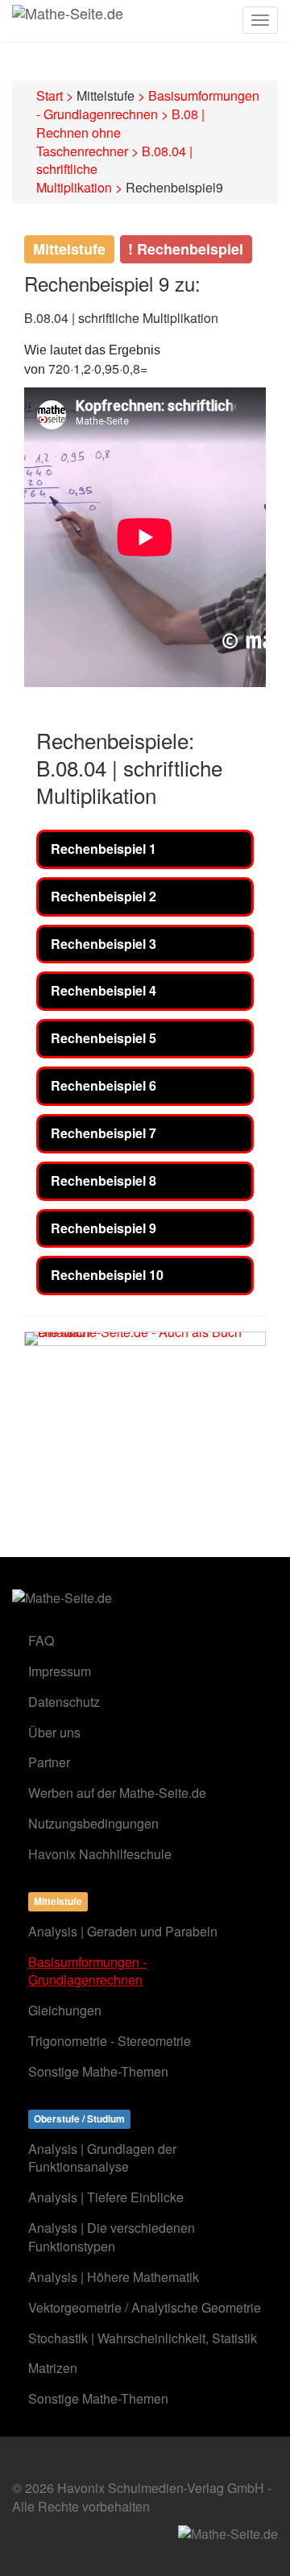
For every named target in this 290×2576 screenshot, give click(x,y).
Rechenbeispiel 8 (104, 1180)
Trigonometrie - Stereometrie (110, 2041)
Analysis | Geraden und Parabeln (123, 1931)
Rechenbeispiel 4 (104, 990)
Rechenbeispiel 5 (104, 1038)
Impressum (60, 1671)
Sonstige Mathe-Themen (98, 2071)
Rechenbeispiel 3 (104, 944)
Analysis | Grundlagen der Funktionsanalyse (102, 2158)
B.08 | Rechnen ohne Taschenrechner (120, 133)
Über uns (54, 1732)
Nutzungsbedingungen (93, 1823)
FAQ (41, 1640)
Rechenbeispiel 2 (104, 896)
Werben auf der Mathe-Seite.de (117, 1793)
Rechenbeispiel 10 (107, 1275)
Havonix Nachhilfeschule (100, 1854)
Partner (49, 1762)
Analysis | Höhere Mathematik (114, 2277)
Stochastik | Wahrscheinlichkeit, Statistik (143, 2338)
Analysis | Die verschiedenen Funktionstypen (112, 2237)
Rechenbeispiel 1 (104, 849)
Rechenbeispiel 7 (104, 1133)
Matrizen (53, 2368)
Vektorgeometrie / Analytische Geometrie (145, 2307)
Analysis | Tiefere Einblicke (106, 2197)
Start (50, 95)
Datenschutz (64, 1702)
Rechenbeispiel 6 (104, 1085)
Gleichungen (65, 2010)
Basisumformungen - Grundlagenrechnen (148, 105)
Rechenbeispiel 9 (104, 1228)
